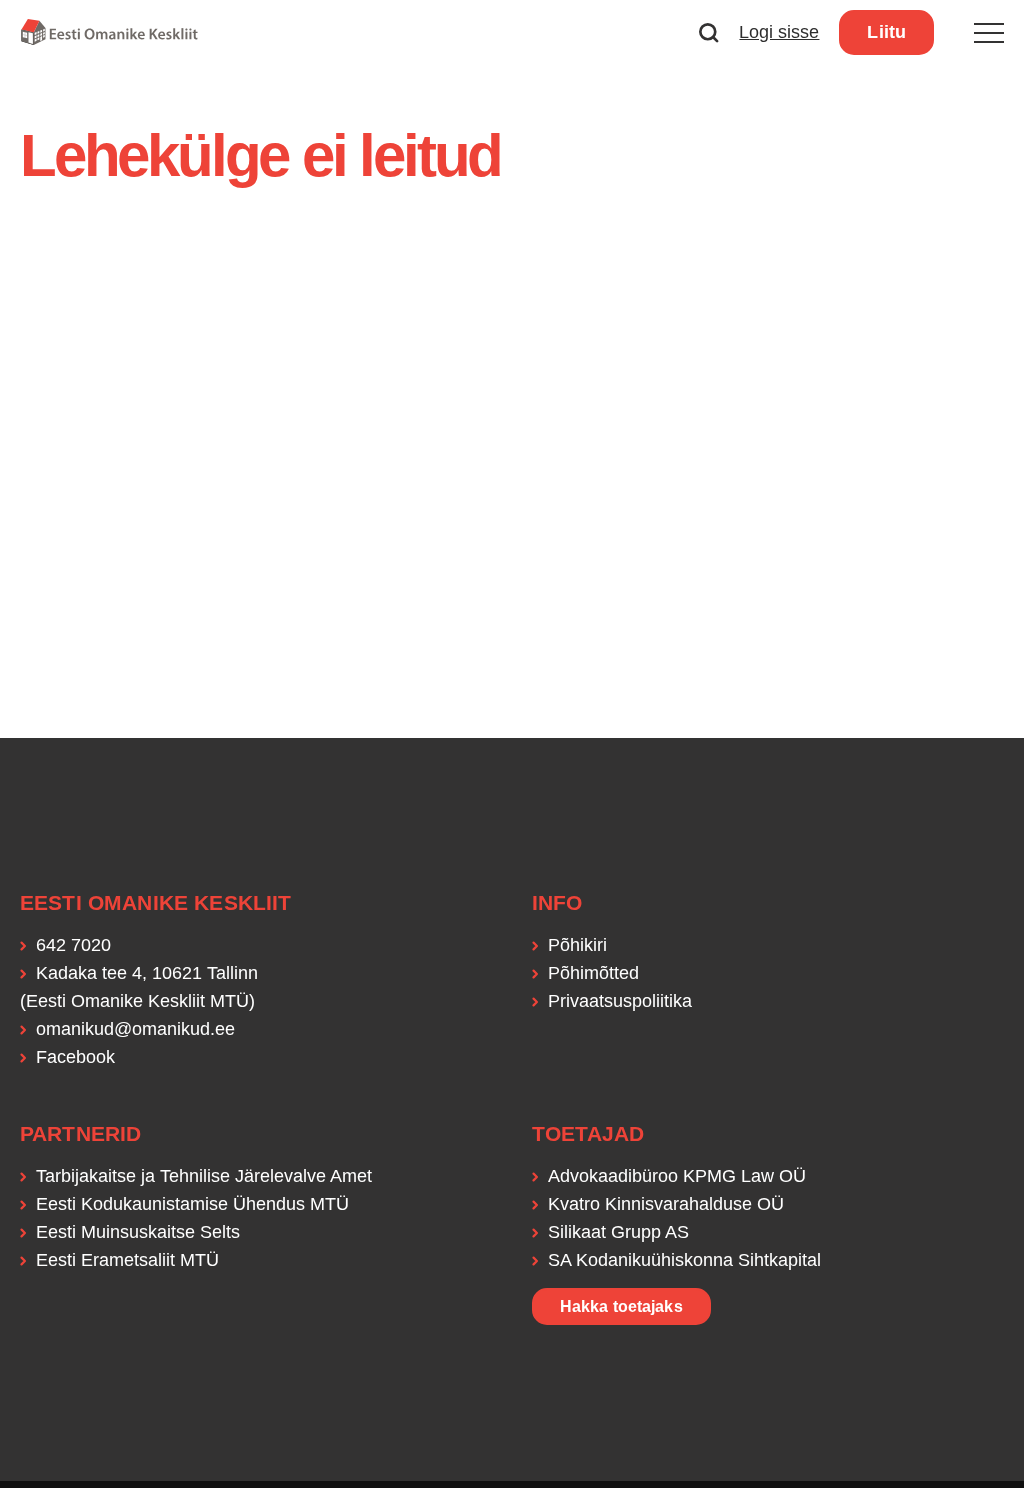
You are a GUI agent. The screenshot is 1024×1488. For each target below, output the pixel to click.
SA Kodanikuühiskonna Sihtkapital (684, 1260)
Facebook (75, 1057)
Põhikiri (577, 945)
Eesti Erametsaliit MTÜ (127, 1260)
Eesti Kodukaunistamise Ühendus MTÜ (192, 1204)
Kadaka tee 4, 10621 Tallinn (147, 973)
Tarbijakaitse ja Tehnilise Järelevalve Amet (204, 1176)
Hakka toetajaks (621, 1306)
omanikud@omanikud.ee (135, 1029)
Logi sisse (779, 32)
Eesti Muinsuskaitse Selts (138, 1232)
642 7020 (73, 945)
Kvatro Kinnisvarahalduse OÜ (666, 1204)
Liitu (886, 32)
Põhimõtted (593, 973)
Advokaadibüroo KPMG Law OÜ (677, 1176)
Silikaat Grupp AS (618, 1232)
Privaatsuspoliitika (620, 1001)
